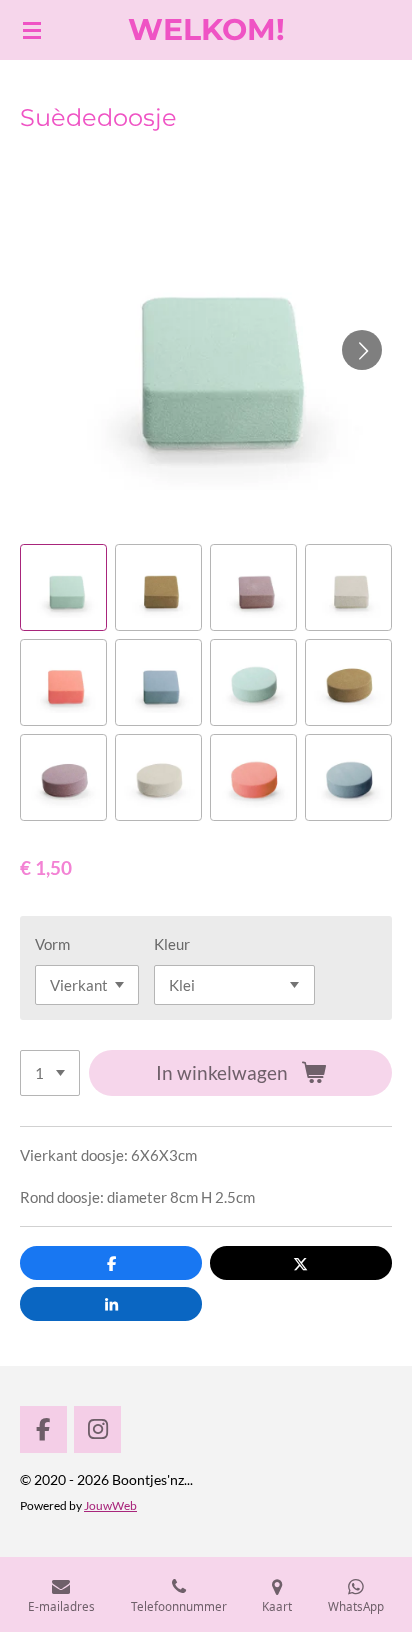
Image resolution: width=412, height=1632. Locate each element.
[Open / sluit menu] (32, 30)
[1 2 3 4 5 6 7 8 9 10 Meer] (50, 1073)
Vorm (52, 944)
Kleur (172, 944)
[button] (63, 587)
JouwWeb (110, 1505)
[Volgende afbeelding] (362, 350)
